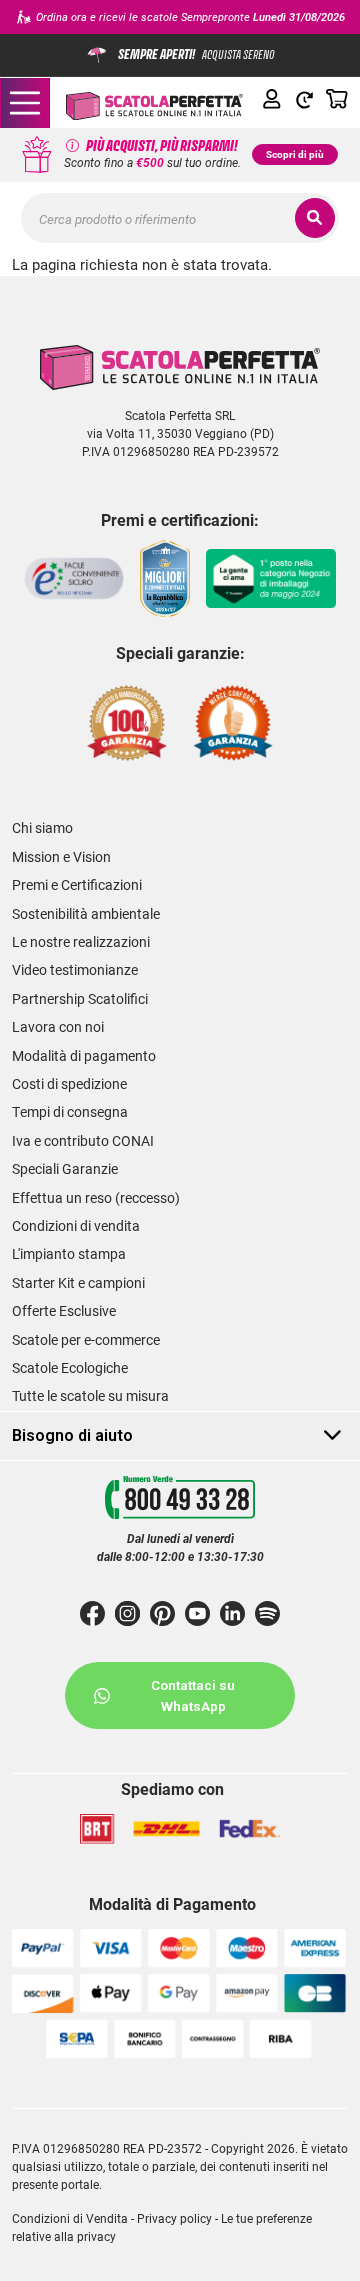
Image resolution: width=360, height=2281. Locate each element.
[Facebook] (92, 1613)
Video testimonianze (75, 970)
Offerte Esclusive (64, 1311)
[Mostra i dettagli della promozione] (72, 146)
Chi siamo (42, 828)
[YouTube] (197, 1613)
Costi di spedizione (69, 1084)
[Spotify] (267, 1613)
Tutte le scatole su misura (90, 1396)
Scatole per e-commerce (86, 1340)
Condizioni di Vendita (70, 2218)
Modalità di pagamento (84, 1056)
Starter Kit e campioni (78, 1283)
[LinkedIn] (232, 1613)
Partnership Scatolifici (80, 999)
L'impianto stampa (69, 1254)
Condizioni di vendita (76, 1226)
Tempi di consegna (70, 1112)
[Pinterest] (162, 1613)
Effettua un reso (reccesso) (96, 1198)
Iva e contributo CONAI (83, 1141)
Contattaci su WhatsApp (193, 1695)
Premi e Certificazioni (77, 885)
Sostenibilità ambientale (86, 914)
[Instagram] (127, 1613)
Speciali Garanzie (65, 1169)
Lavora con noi (58, 1027)
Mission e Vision (61, 857)
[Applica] (315, 218)
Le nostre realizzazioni (81, 942)
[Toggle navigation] (25, 103)
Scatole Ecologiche (70, 1368)
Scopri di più (295, 154)
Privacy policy (174, 2218)
